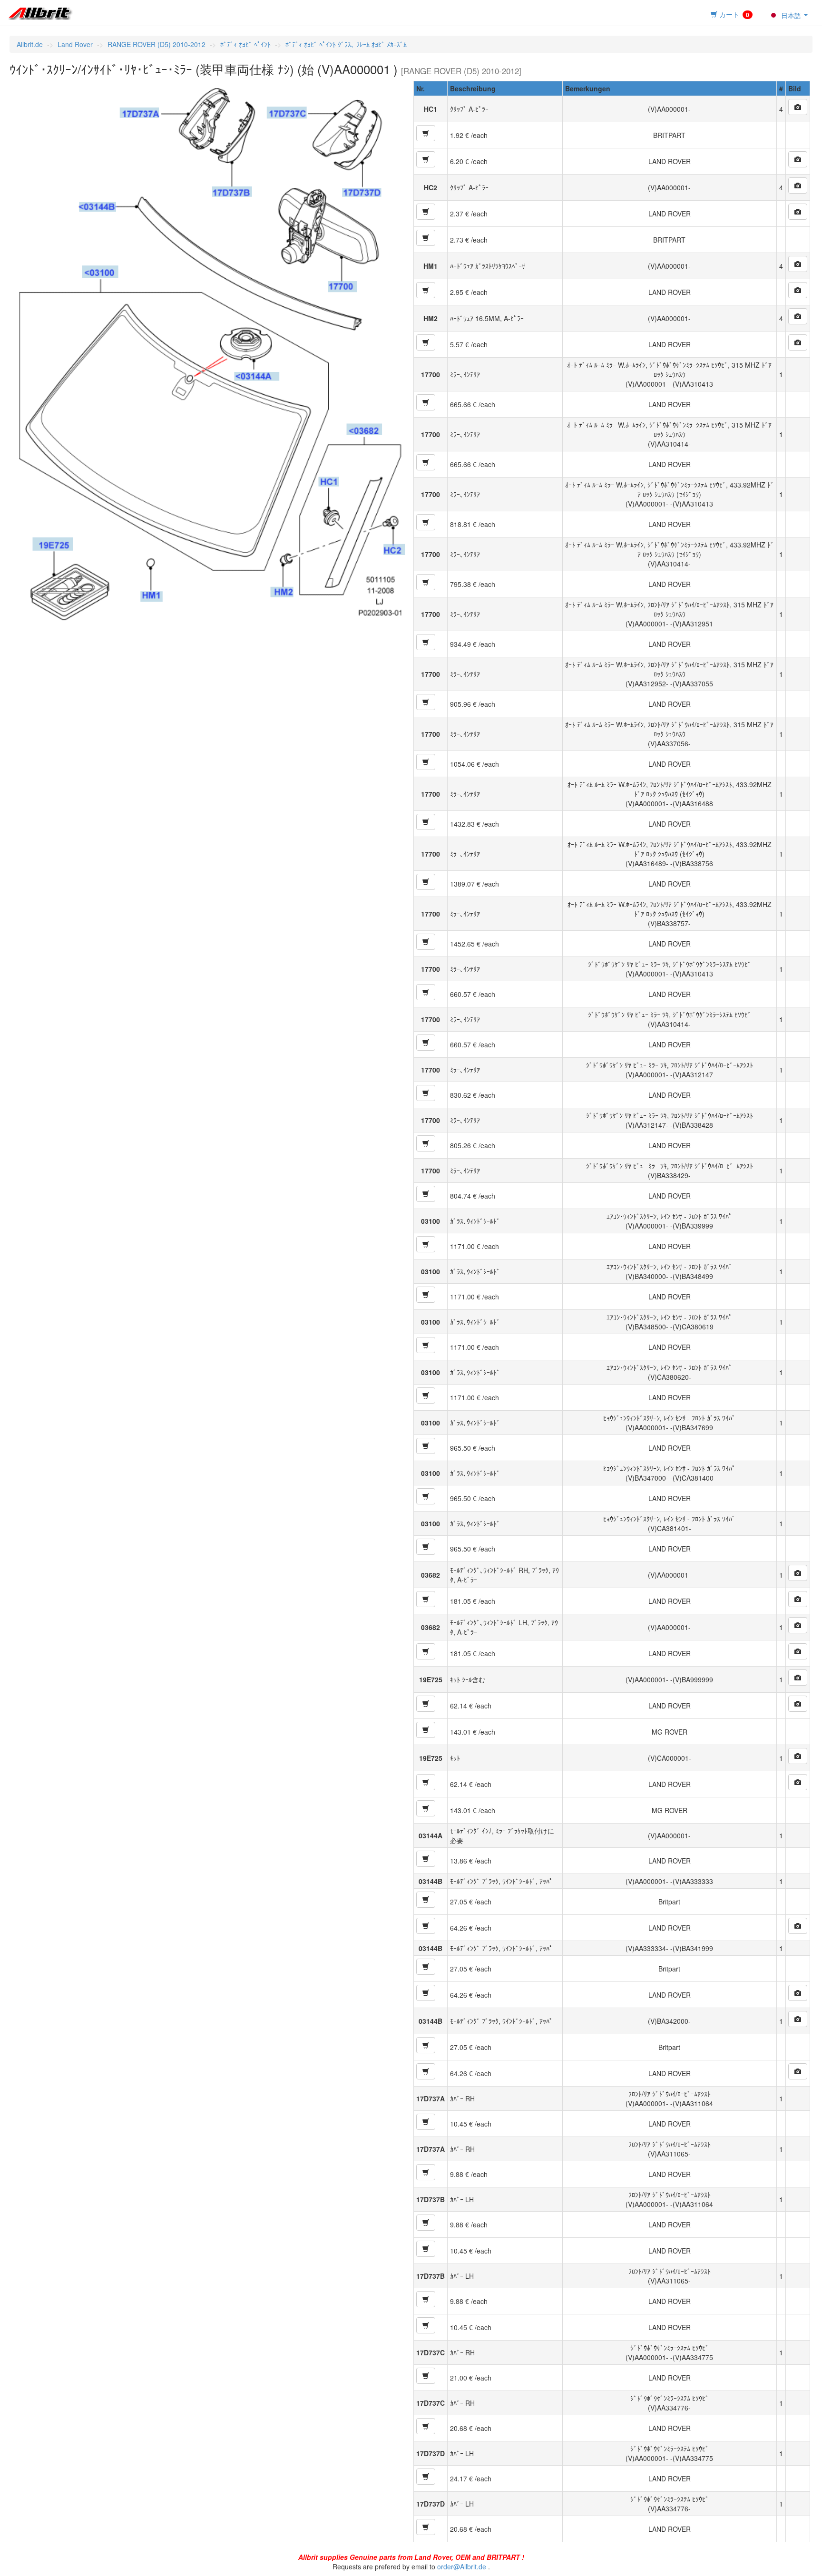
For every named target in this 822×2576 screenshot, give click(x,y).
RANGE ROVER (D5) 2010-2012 (157, 44)
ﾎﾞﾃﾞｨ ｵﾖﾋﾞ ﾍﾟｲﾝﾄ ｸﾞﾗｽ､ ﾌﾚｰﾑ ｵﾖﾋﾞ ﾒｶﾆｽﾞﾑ (346, 44)
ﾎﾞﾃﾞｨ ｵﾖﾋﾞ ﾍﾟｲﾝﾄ (245, 44)
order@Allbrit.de (462, 2566)
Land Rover (75, 44)
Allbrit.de (30, 44)
